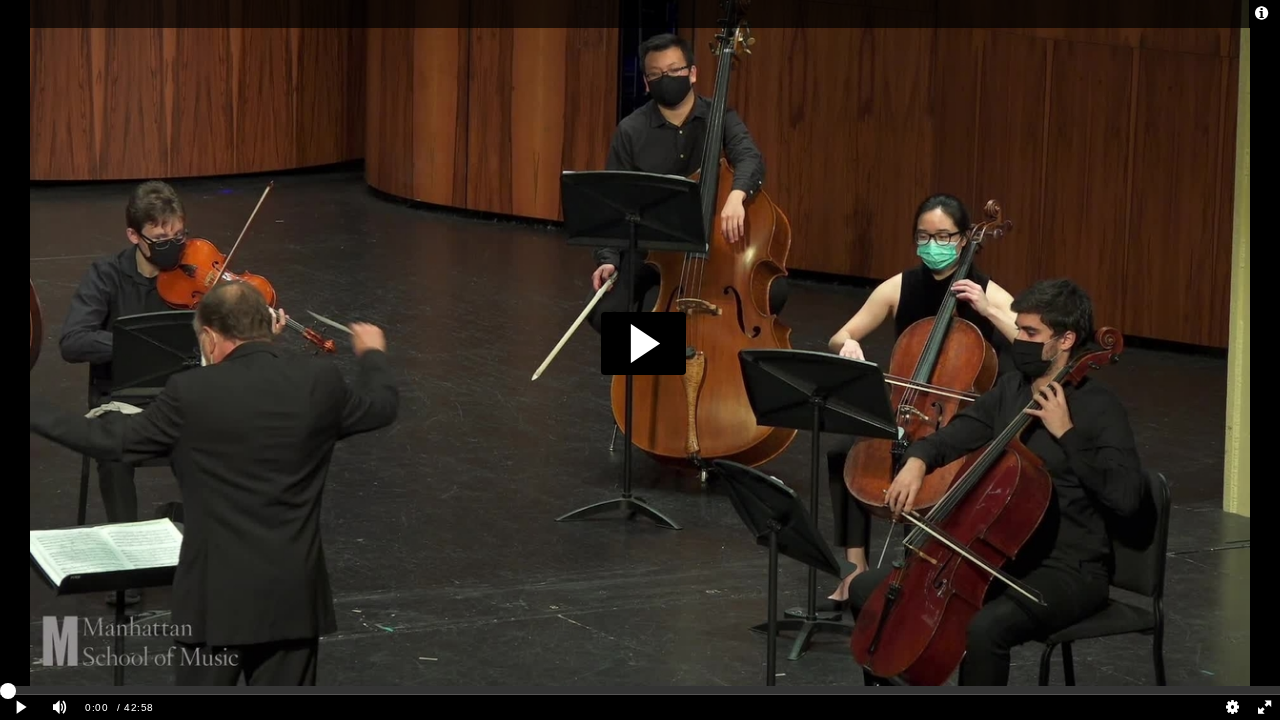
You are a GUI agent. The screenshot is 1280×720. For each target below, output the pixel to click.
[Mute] (60, 707)
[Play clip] (22, 707)
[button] (643, 343)
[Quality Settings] (1233, 707)
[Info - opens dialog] (1262, 14)
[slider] (640, 690)
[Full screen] (1264, 707)
